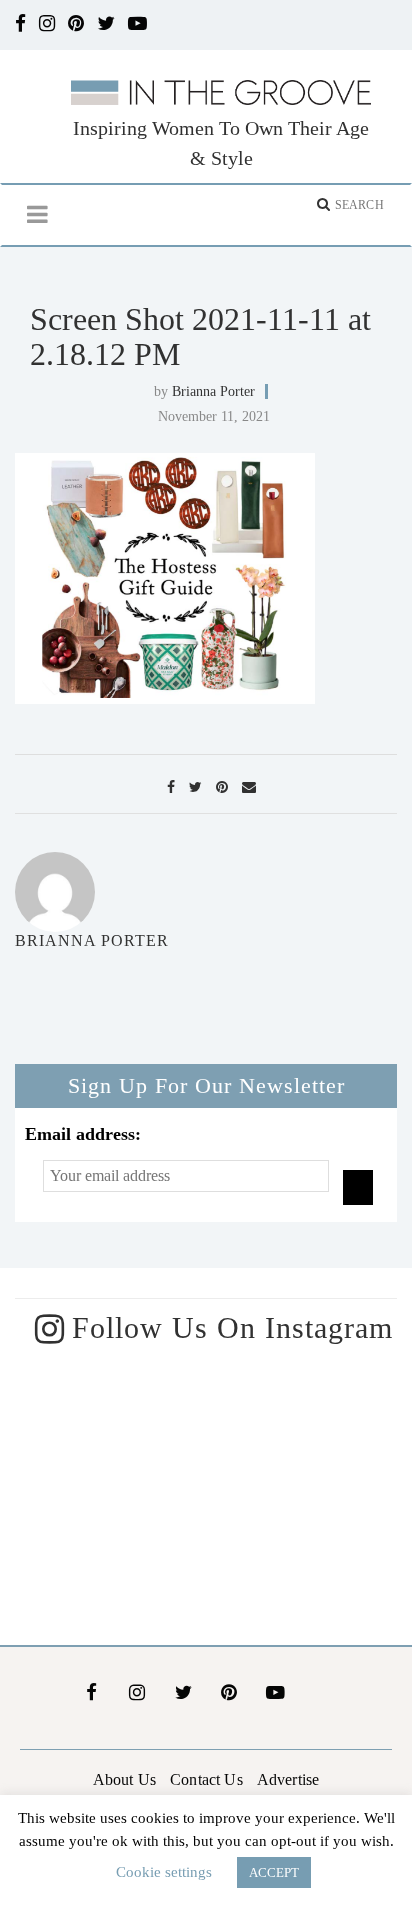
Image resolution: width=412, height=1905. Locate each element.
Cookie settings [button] (164, 1872)
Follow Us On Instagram (232, 1327)
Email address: (83, 1134)
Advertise (288, 1779)
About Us (124, 1779)
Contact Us (206, 1779)
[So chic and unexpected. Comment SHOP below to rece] (103, 1553)
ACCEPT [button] (274, 1872)
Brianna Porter (213, 391)
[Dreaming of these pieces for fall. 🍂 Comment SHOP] (309, 1553)
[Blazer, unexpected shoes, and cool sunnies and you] (309, 1424)
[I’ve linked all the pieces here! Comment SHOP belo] (103, 1424)
